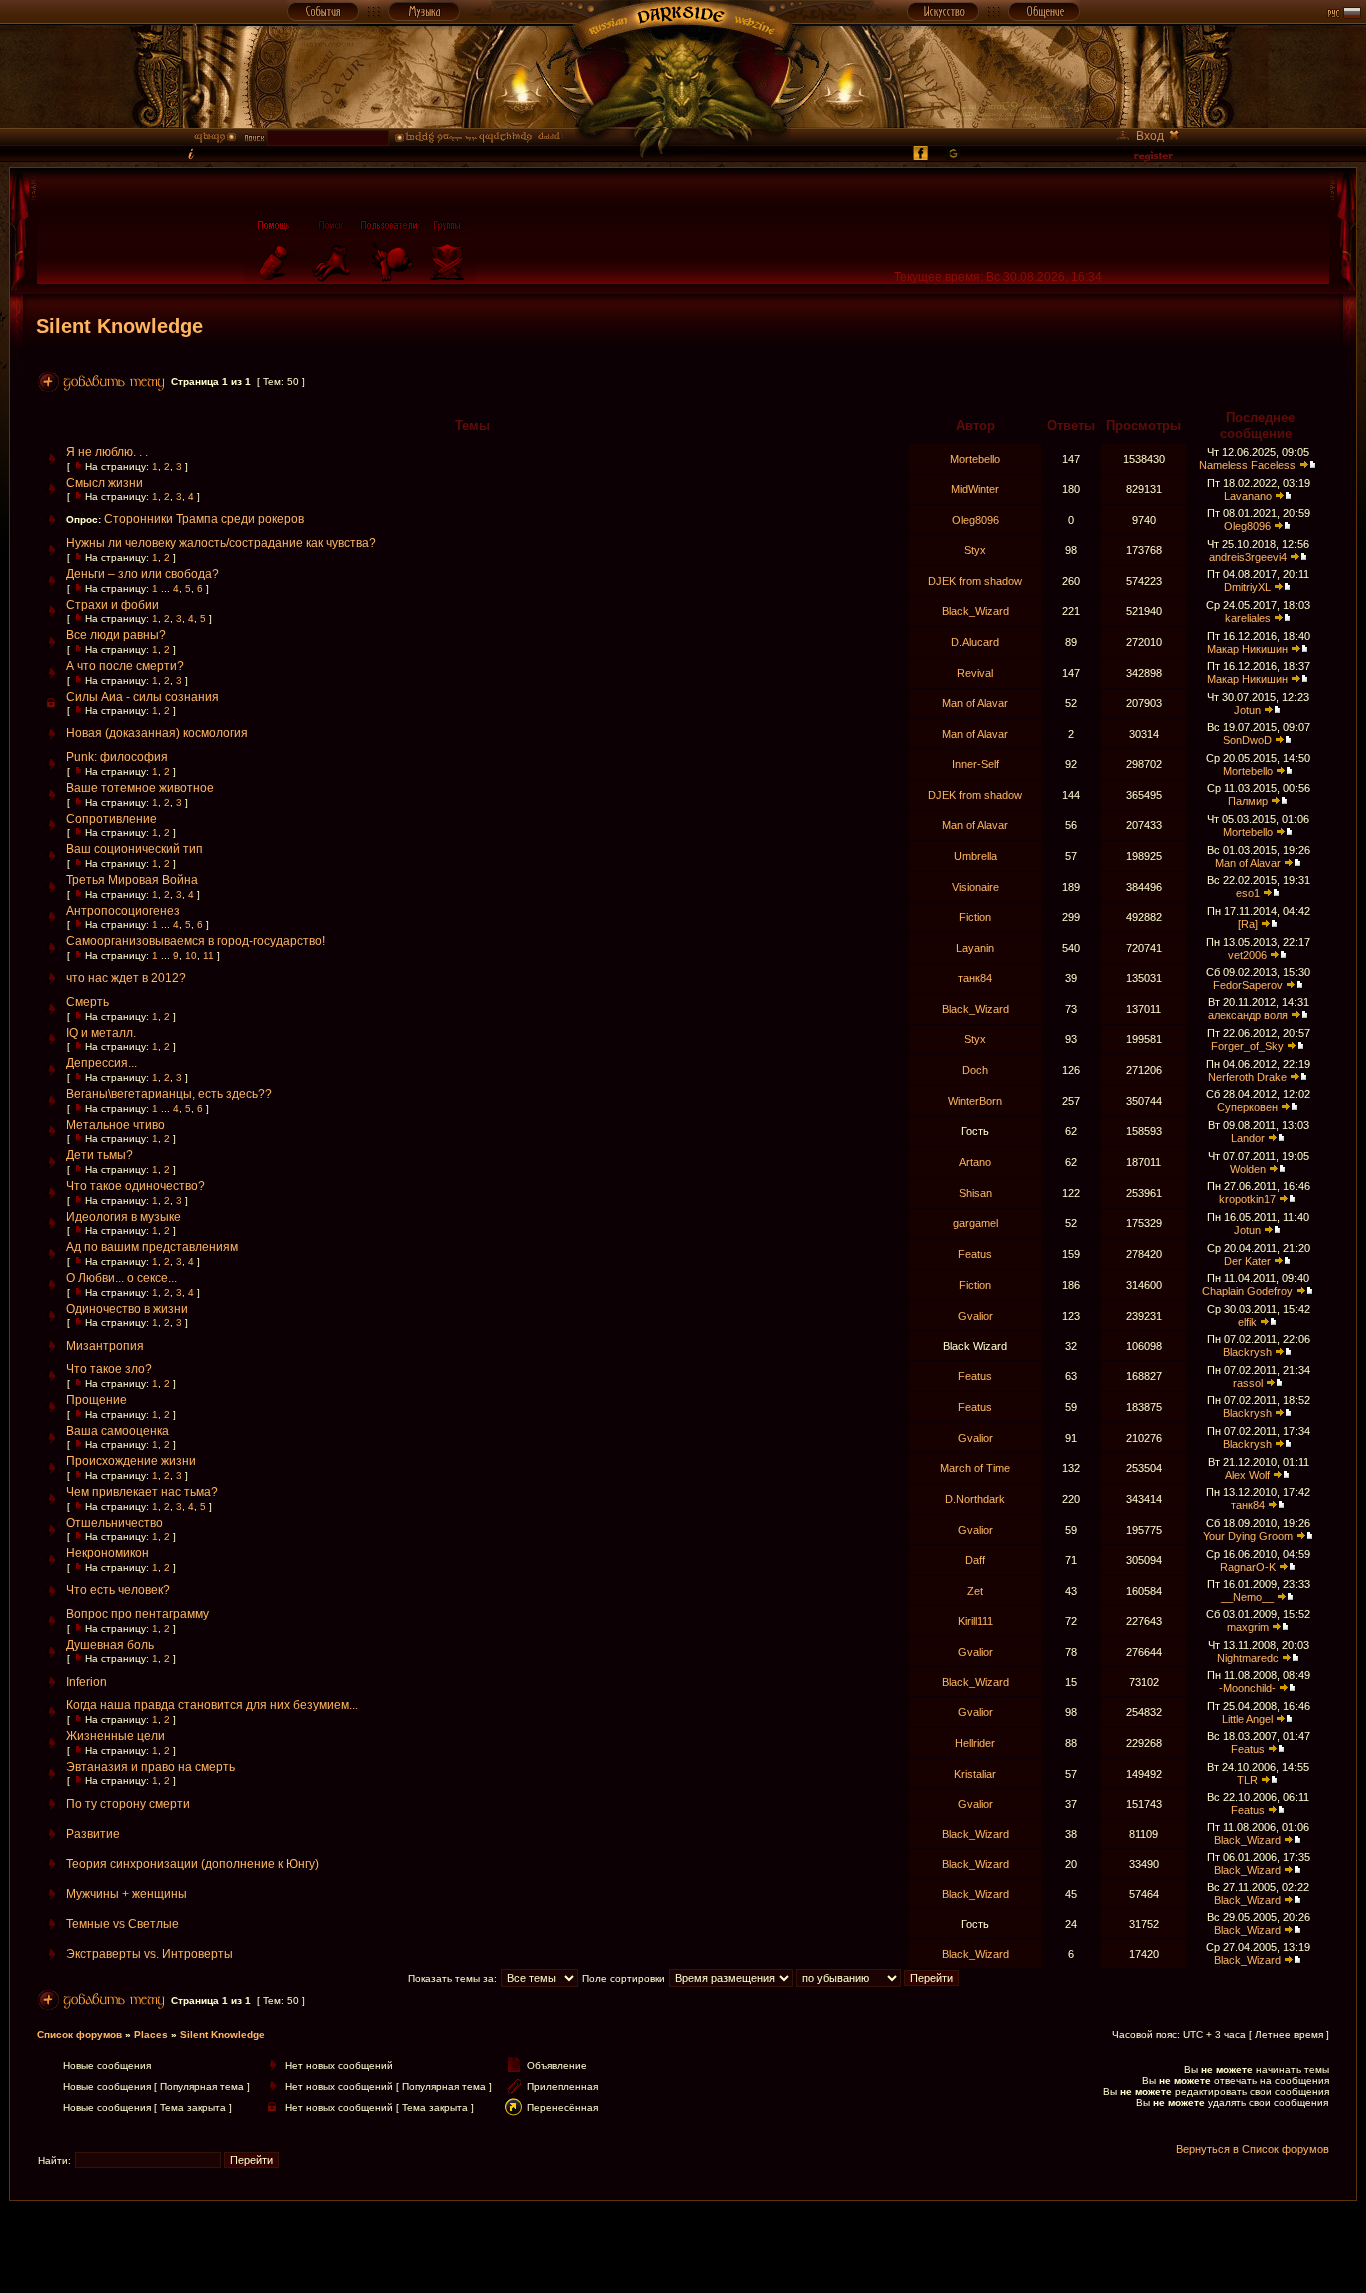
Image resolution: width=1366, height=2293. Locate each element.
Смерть (87, 1002)
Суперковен (1247, 1107)
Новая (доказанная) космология (157, 733)
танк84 (975, 978)
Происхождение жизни (131, 1461)
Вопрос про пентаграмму (137, 1614)
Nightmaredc (1248, 1658)
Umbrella (975, 856)
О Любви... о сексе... (121, 1278)
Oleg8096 (975, 520)
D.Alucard (975, 642)
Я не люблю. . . (107, 452)
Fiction (975, 917)
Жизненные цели (115, 1736)
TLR (1247, 1780)
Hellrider (975, 1743)
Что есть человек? (118, 1590)
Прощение (96, 1400)
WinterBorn (975, 1101)
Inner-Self (975, 764)
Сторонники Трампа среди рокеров (204, 519)
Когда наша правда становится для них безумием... (212, 1705)
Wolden (1248, 1169)
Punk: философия (117, 757)
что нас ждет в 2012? (126, 978)
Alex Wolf (1247, 1475)
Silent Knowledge (119, 326)
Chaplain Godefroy (1247, 1291)
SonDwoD (1247, 740)
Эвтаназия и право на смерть (150, 1767)
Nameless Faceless (1247, 465)
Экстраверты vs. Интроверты (149, 1954)
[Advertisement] (683, 2246)
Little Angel (1247, 1719)
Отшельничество (114, 1523)
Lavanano (1248, 496)
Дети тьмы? (99, 1155)
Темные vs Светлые (122, 1924)
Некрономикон (107, 1553)
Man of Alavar (975, 703)
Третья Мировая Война (132, 880)
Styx (975, 550)
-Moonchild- (1247, 1688)
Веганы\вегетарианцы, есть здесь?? (169, 1094)
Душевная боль (110, 1645)
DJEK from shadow (975, 581)
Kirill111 (975, 1621)
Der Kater (1247, 1261)
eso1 (1248, 893)
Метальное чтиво (115, 1125)
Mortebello (975, 459)
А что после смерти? (125, 666)
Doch (975, 1070)
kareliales (1248, 618)
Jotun (1247, 710)
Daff (975, 1560)
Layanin (975, 948)
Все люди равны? (116, 635)
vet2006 (1247, 955)
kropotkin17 (1247, 1199)
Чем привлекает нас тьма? (142, 1492)
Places (151, 2034)
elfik (1247, 1322)
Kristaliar (975, 1774)
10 (191, 955)
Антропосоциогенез (123, 911)
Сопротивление (111, 819)
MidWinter (975, 489)
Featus (975, 1254)
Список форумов (79, 2034)
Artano (975, 1162)
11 (208, 955)
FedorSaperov (1248, 985)
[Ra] (1248, 924)
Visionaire (975, 887)
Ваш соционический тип (134, 849)
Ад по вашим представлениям (152, 1247)
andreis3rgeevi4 (1248, 557)
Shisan (975, 1193)
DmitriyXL (1247, 587)
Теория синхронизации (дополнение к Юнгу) (192, 1864)
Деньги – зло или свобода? (142, 574)
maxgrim (1248, 1627)
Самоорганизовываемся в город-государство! (195, 941)
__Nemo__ (1247, 1597)
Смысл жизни (104, 483)
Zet (975, 1591)
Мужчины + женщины (126, 1894)
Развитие (93, 1834)
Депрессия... (101, 1063)
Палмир (1248, 801)
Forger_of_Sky (1247, 1046)
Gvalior (975, 1316)
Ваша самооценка (117, 1431)
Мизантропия (105, 1346)
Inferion (86, 1682)
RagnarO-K (1248, 1567)
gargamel (975, 1223)
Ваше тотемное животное (140, 788)
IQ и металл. (101, 1033)
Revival (975, 673)
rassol (1248, 1383)
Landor (1248, 1138)
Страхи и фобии (112, 605)
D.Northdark (975, 1499)
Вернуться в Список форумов (1252, 2149)
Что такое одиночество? (135, 1186)
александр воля (1248, 1015)
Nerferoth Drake (1247, 1077)
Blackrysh (1247, 1352)
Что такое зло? (109, 1369)
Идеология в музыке (123, 1217)
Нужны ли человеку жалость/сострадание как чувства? (221, 543)
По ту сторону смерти (128, 1804)
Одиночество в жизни (127, 1309)
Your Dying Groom (1248, 1536)
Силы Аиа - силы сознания (142, 697)
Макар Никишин (1247, 649)
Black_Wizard (975, 611)
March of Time (975, 1468)
